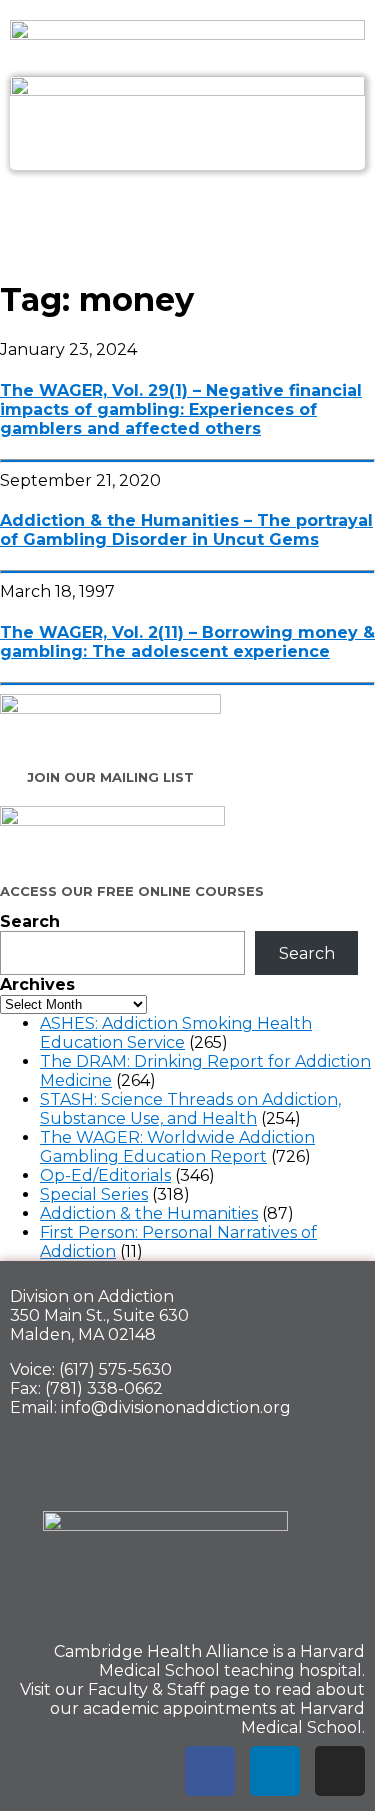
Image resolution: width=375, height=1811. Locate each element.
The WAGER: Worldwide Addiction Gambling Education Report (177, 1147)
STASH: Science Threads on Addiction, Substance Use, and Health (190, 1109)
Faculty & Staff (146, 1689)
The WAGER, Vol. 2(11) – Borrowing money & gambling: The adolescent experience (187, 642)
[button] (187, 213)
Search (30, 921)
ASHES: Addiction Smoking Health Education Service (176, 1033)
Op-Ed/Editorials (105, 1175)
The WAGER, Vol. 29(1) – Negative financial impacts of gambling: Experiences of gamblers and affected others (181, 409)
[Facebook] (210, 1771)
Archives (37, 984)
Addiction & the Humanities (149, 1213)
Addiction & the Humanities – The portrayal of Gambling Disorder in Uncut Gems (186, 530)
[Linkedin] (275, 1771)
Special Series (94, 1194)
